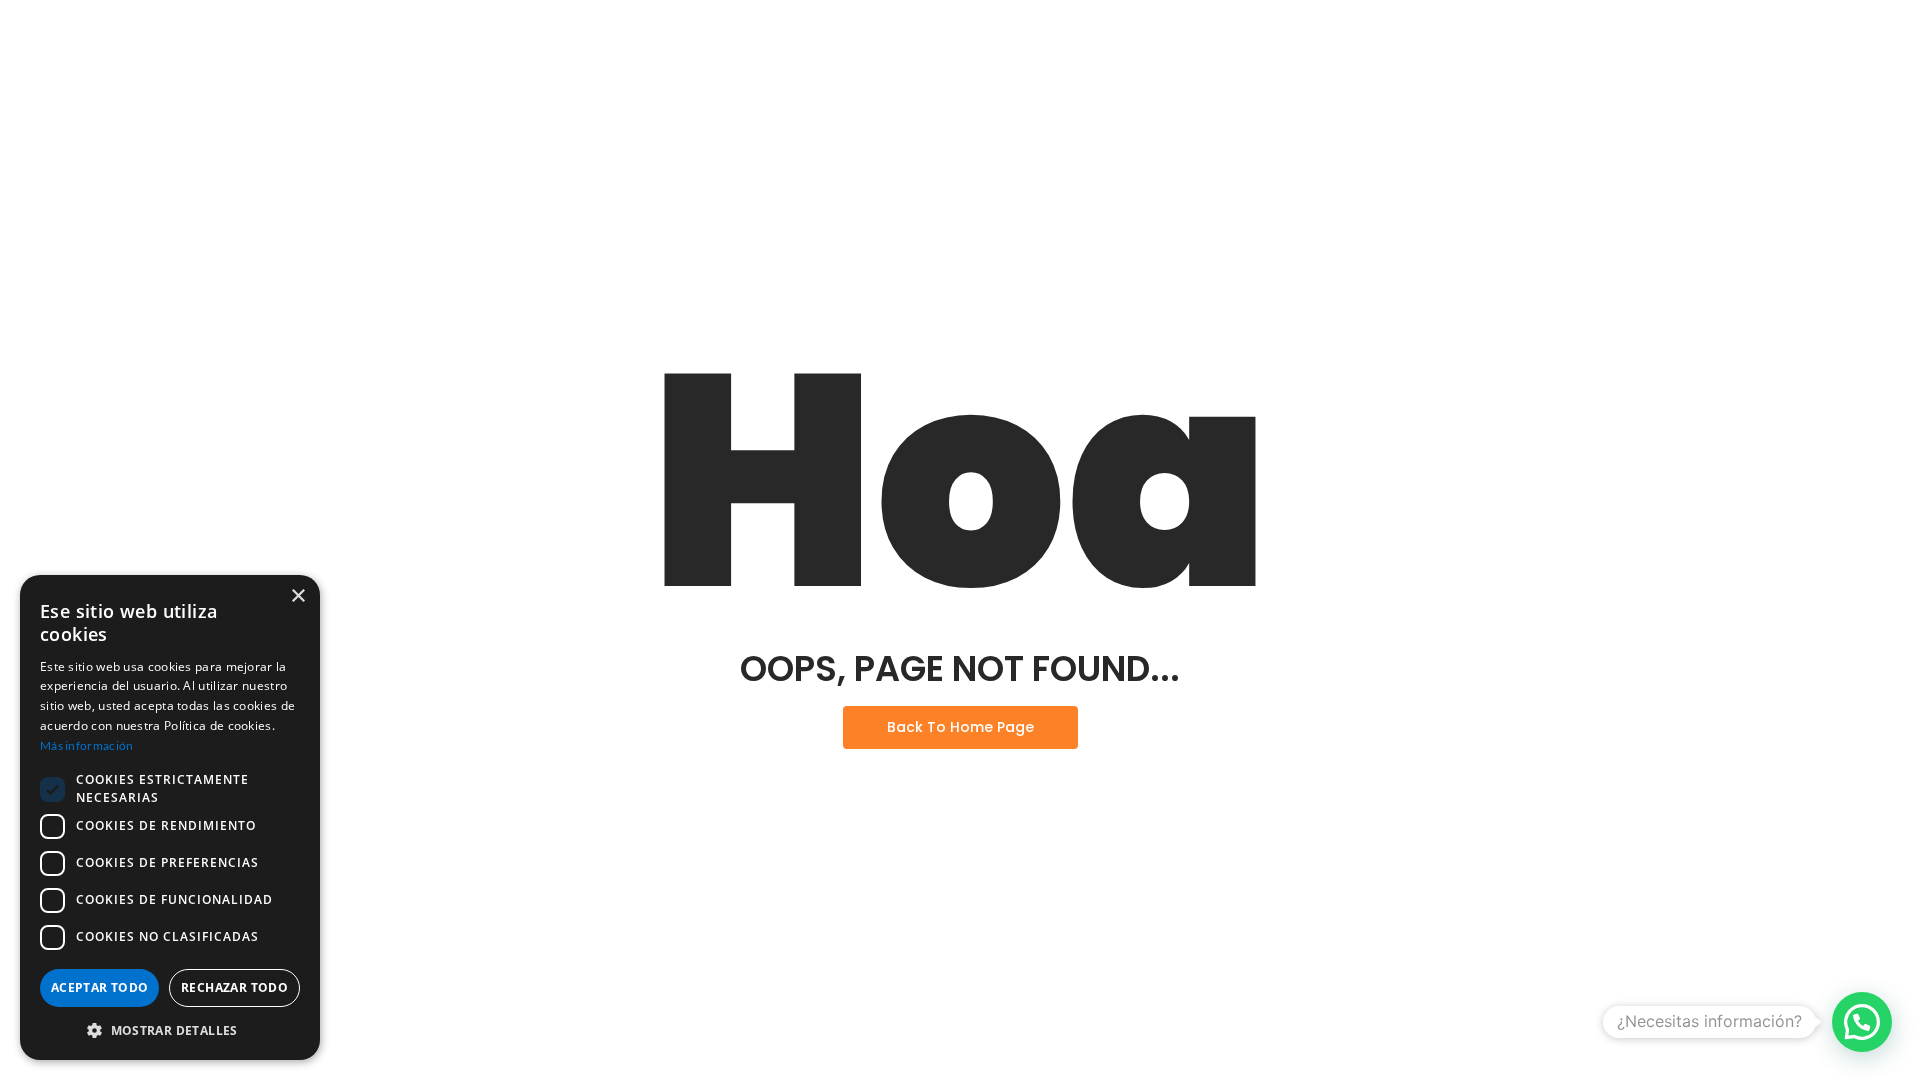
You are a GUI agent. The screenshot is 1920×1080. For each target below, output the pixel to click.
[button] (1862, 1022)
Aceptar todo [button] (100, 987)
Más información (87, 745)
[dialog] (170, 817)
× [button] (297, 596)
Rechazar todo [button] (234, 987)
